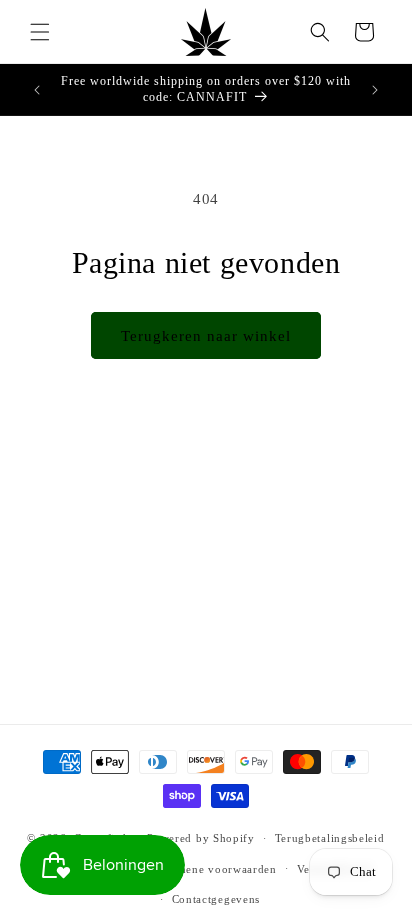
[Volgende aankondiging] (375, 90)
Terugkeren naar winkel (206, 336)
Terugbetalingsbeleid (330, 838)
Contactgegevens (216, 899)
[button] (40, 32)
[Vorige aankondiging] (37, 90)
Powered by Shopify (201, 838)
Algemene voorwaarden (214, 869)
